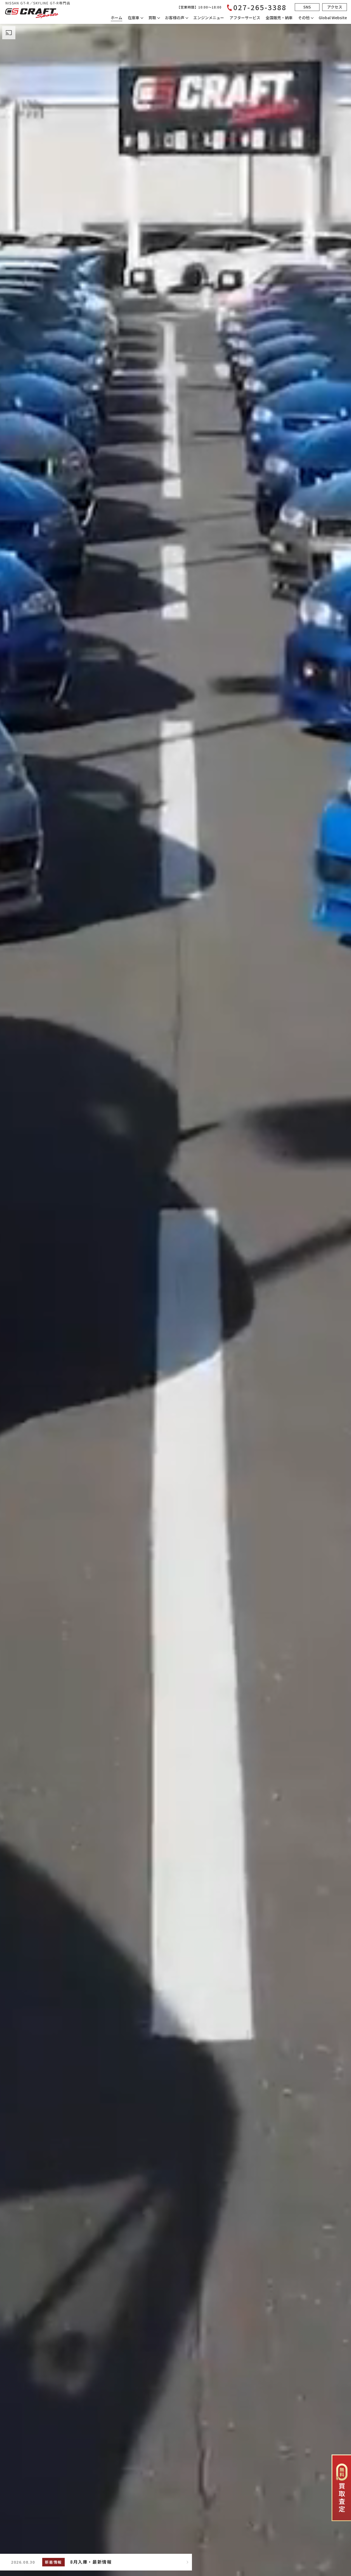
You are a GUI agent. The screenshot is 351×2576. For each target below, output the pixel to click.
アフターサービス (245, 18)
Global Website (333, 18)
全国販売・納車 (279, 18)
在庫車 (134, 18)
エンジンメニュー (209, 18)
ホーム (117, 18)
